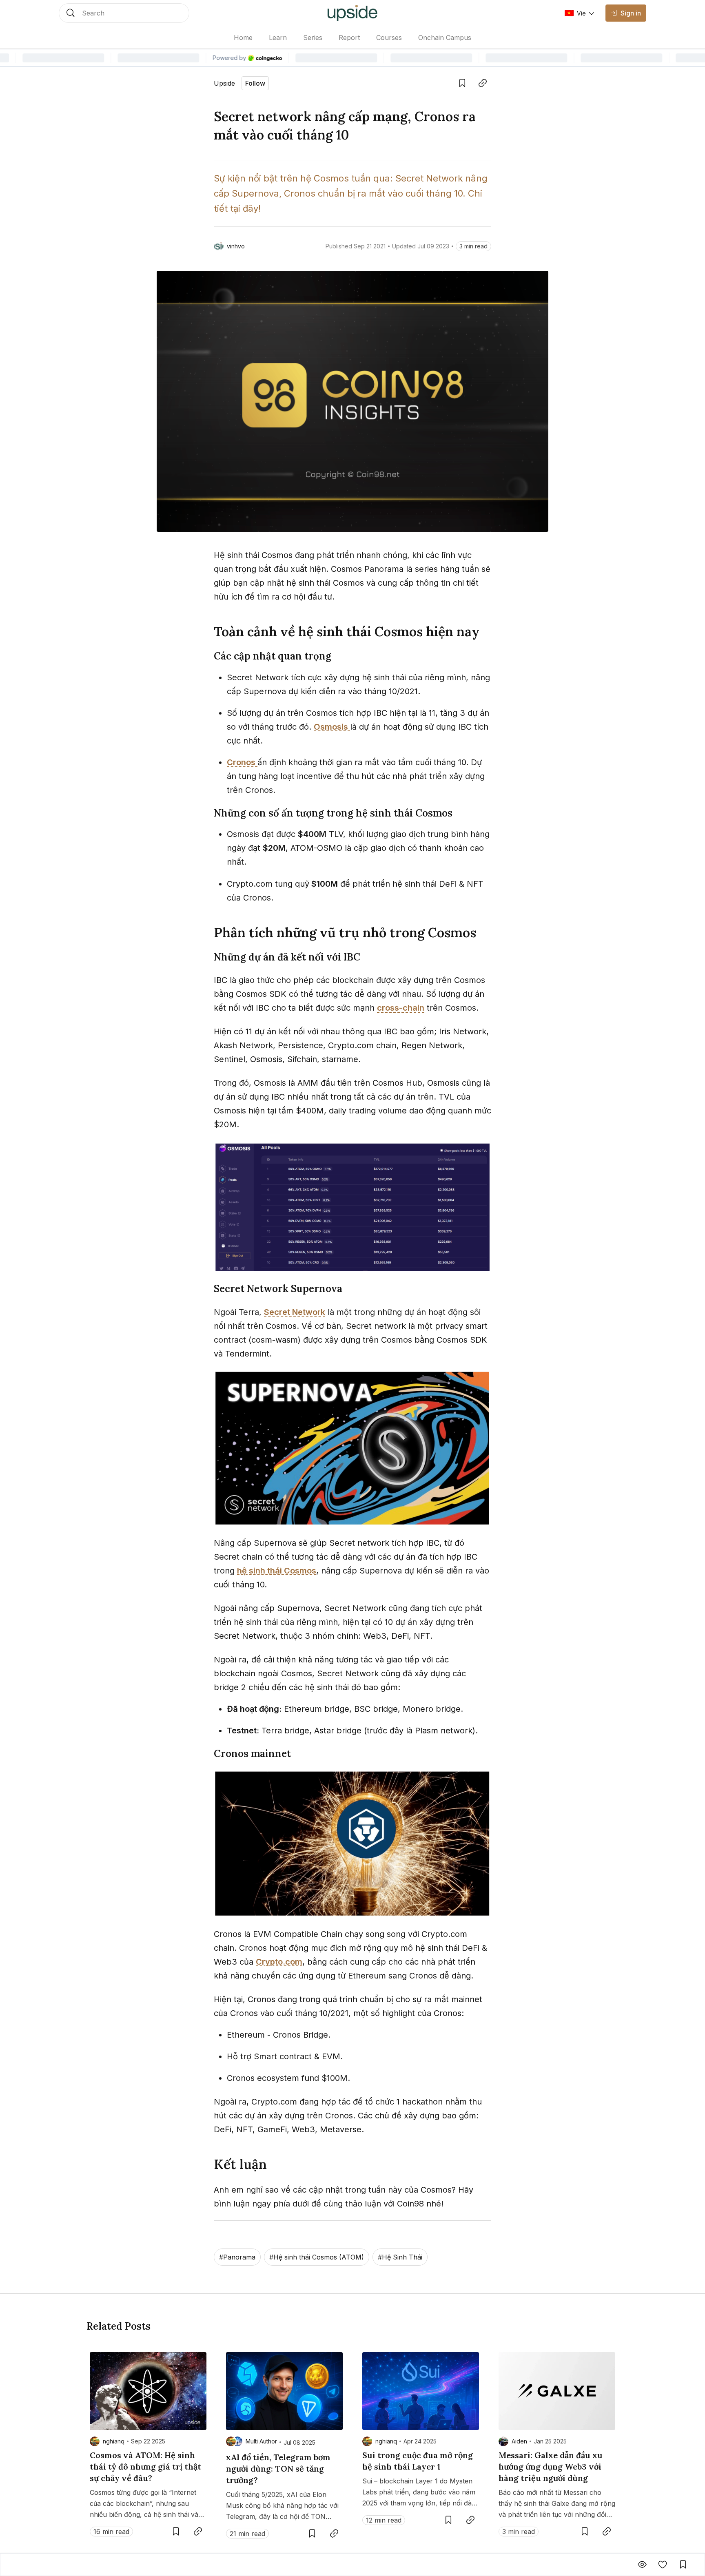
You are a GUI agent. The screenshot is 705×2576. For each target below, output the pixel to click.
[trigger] (124, 13)
